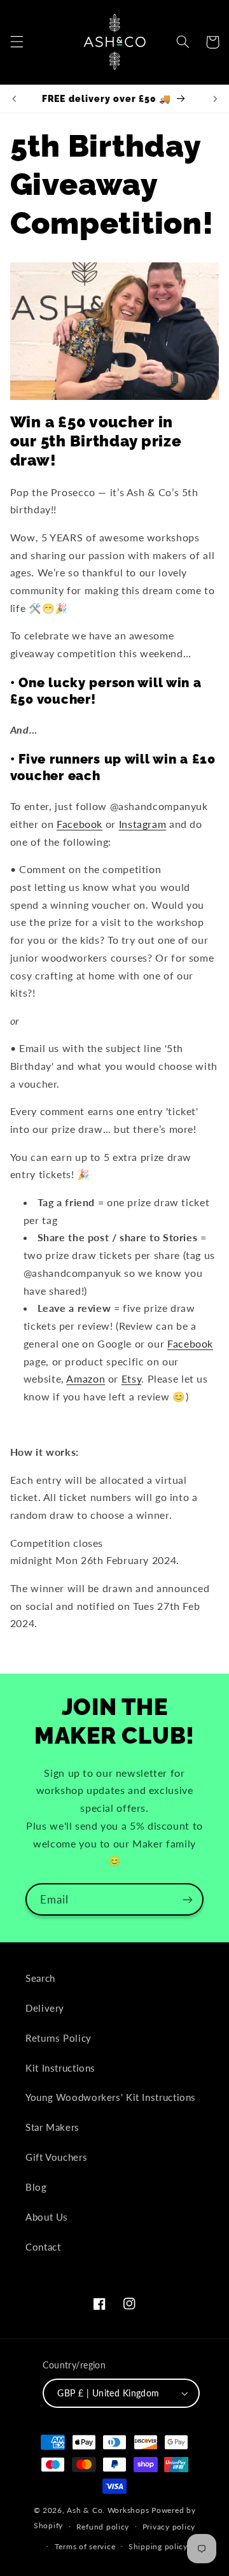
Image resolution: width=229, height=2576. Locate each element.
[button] (17, 42)
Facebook (80, 824)
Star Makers (52, 2127)
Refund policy (103, 2527)
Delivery (45, 2008)
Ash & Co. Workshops (108, 2510)
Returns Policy (59, 2038)
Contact (43, 2247)
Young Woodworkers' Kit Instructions (111, 2097)
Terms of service (85, 2546)
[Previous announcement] (14, 99)
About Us (47, 2217)
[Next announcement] (215, 99)
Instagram (143, 824)
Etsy (132, 1378)
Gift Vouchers (56, 2157)
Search (40, 1978)
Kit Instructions (60, 2068)
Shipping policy (158, 2546)
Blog (36, 2187)
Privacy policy (169, 2527)
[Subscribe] (188, 1899)
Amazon (86, 1378)
